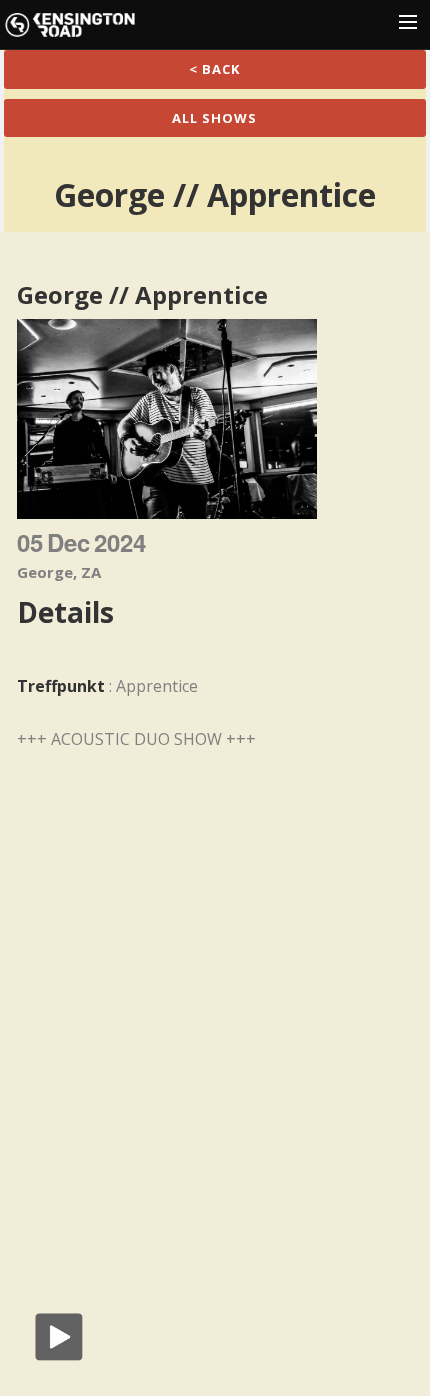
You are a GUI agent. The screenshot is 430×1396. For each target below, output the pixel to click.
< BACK (214, 69)
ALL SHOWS (214, 118)
